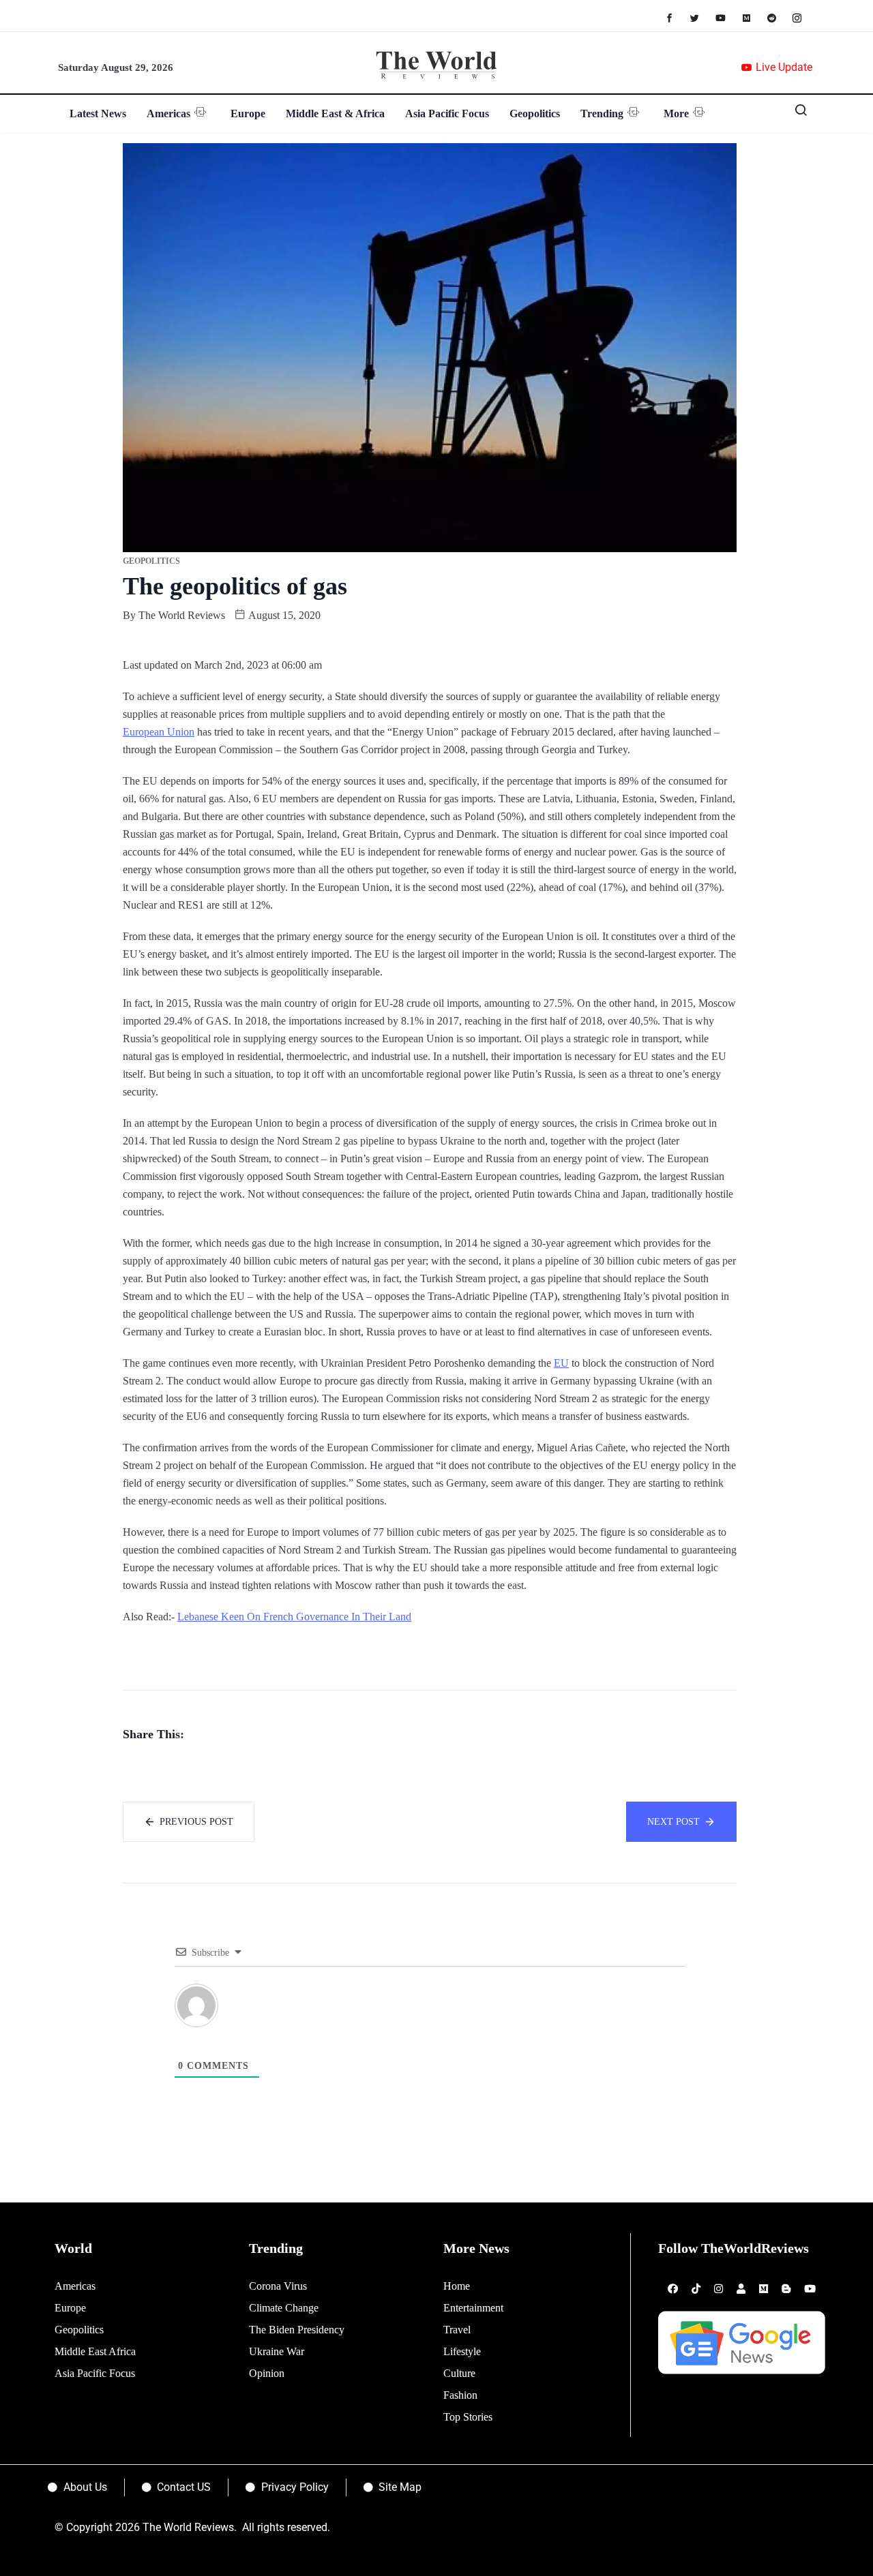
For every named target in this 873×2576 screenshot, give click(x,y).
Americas (168, 113)
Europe (248, 113)
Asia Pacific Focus (447, 113)
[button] (796, 113)
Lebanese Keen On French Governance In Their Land (294, 1617)
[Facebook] (676, 17)
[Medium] (753, 17)
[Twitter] (701, 17)
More (676, 113)
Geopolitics (535, 113)
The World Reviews (182, 615)
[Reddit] (779, 17)
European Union (159, 732)
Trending (602, 113)
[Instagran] (804, 17)
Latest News (98, 113)
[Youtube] (727, 17)
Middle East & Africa (335, 113)
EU (561, 1363)
